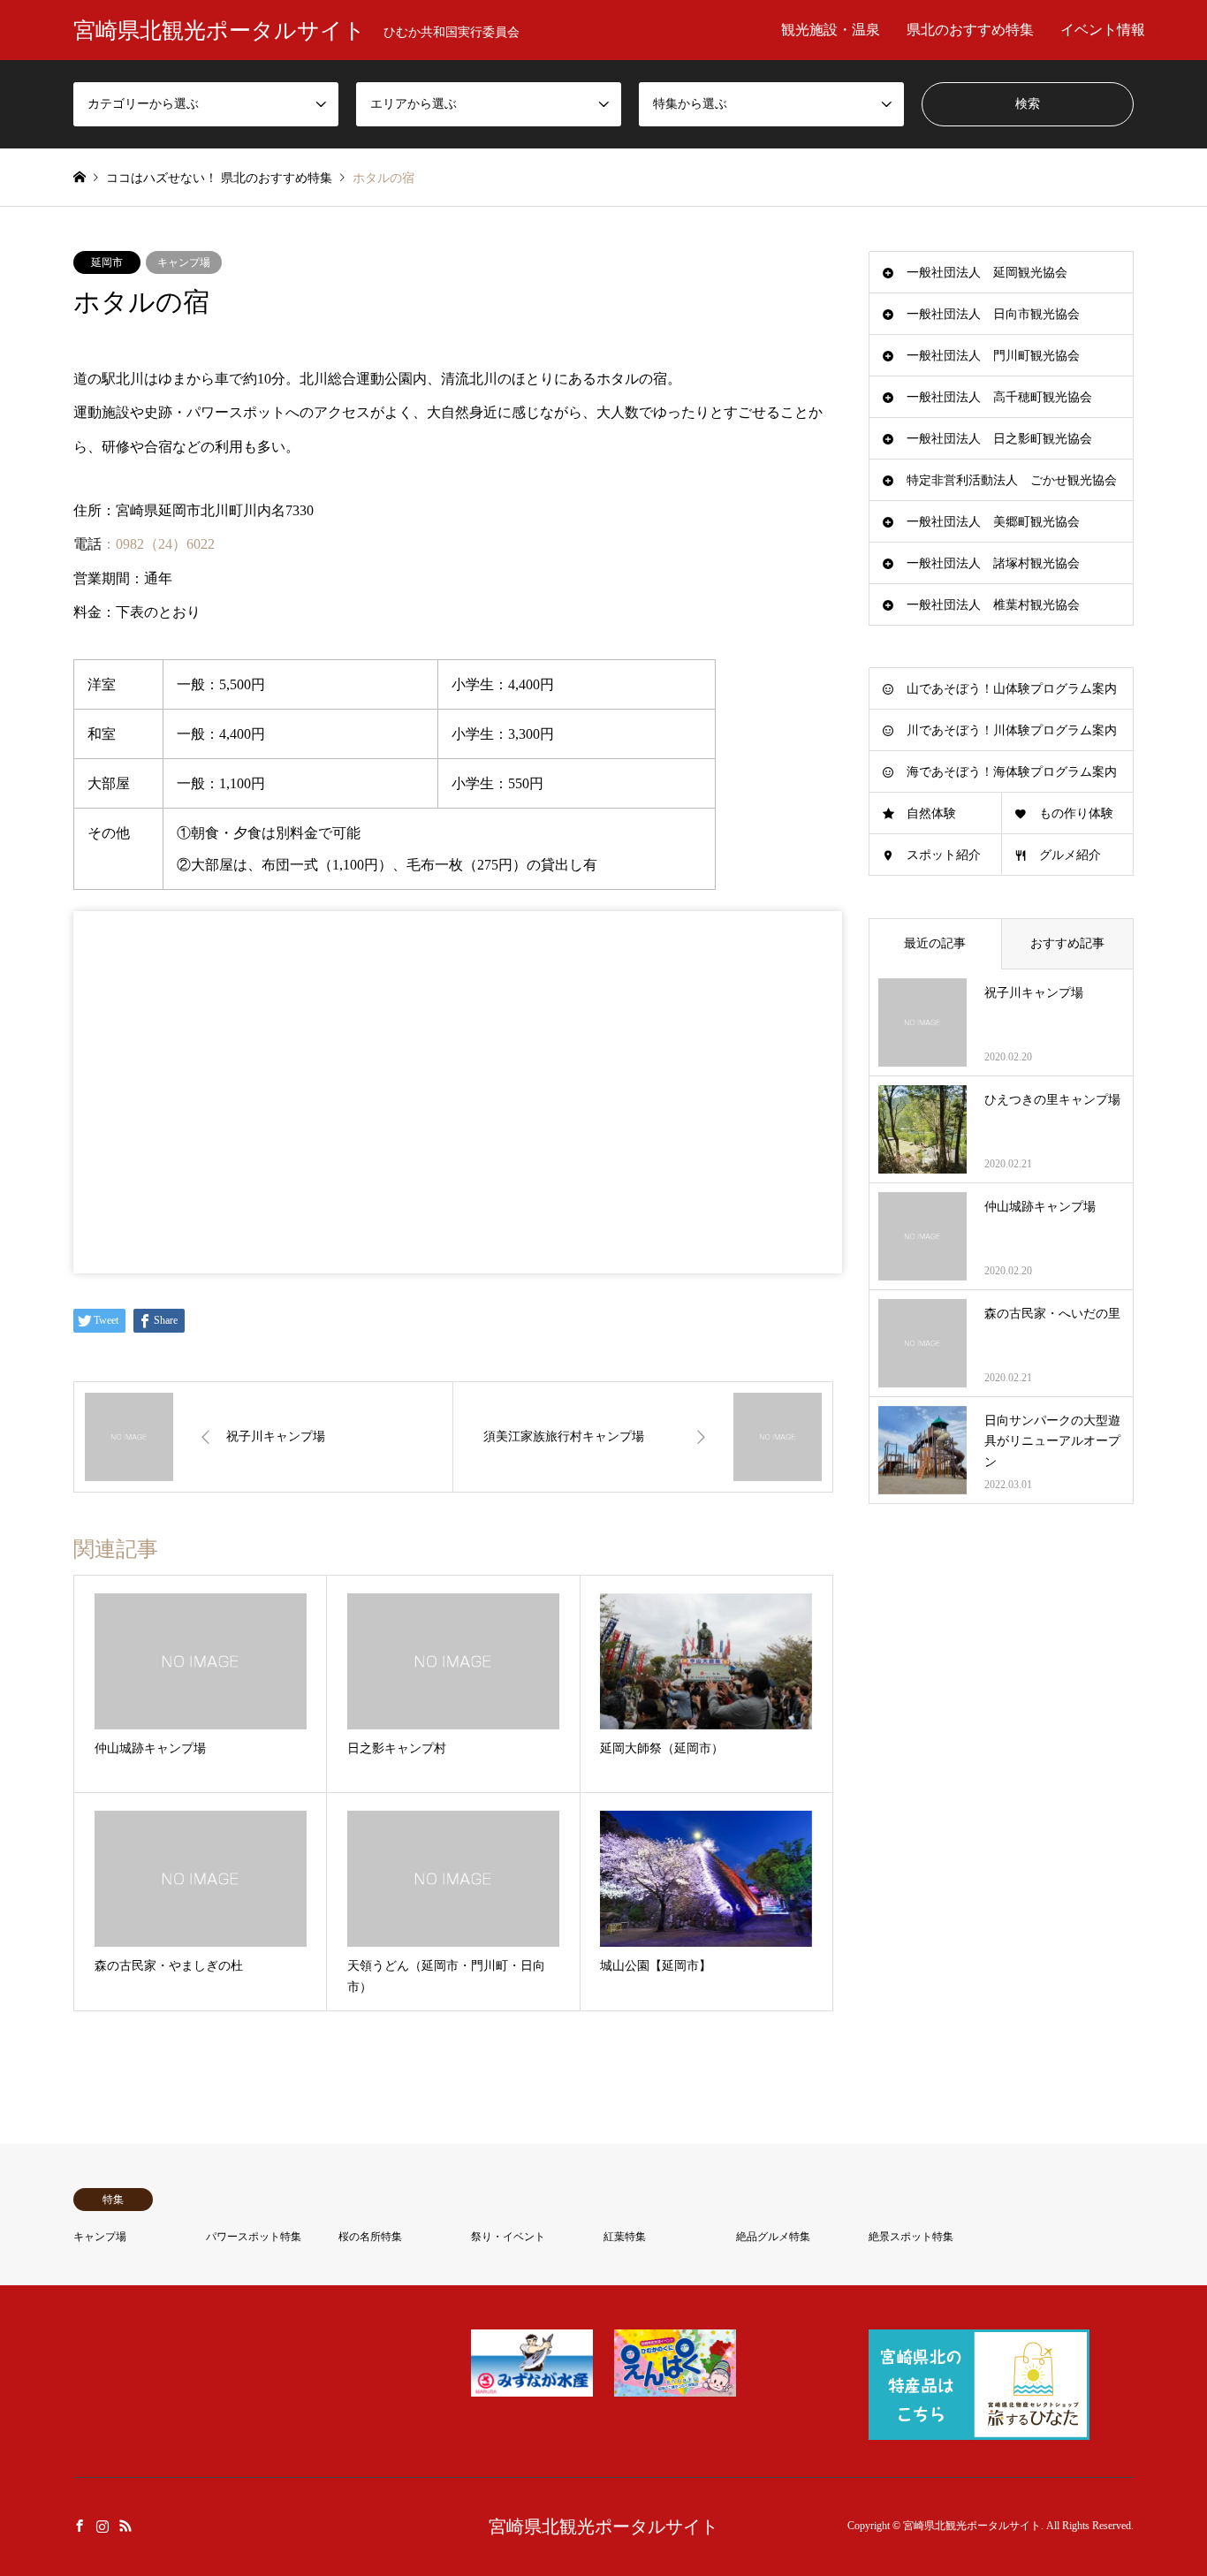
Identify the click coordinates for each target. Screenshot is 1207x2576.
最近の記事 (935, 943)
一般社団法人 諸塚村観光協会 (993, 563)
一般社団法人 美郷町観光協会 (993, 522)
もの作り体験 (1076, 813)
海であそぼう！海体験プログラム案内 (1012, 772)
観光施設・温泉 (831, 30)
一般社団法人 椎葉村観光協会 (993, 605)
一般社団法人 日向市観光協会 (993, 314)
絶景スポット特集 (911, 2237)
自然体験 (931, 813)
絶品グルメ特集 (773, 2237)
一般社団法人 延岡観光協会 (987, 273)
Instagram (102, 2526)
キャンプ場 (184, 262)
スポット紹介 (944, 855)
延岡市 (107, 262)
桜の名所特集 (370, 2237)
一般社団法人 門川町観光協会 (993, 356)
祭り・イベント (508, 2237)
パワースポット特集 (254, 2237)
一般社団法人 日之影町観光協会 (999, 439)
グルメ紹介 (1070, 855)
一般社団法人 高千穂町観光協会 (999, 397)
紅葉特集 (625, 2237)
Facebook (80, 2526)
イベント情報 (1103, 30)
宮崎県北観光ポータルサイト (603, 2527)
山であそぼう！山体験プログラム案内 (1012, 689)
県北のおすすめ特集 (970, 30)
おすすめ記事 (1067, 943)
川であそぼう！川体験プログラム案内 (1012, 730)
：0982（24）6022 (158, 544)
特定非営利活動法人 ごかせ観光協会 (1012, 480)
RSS (125, 2526)
